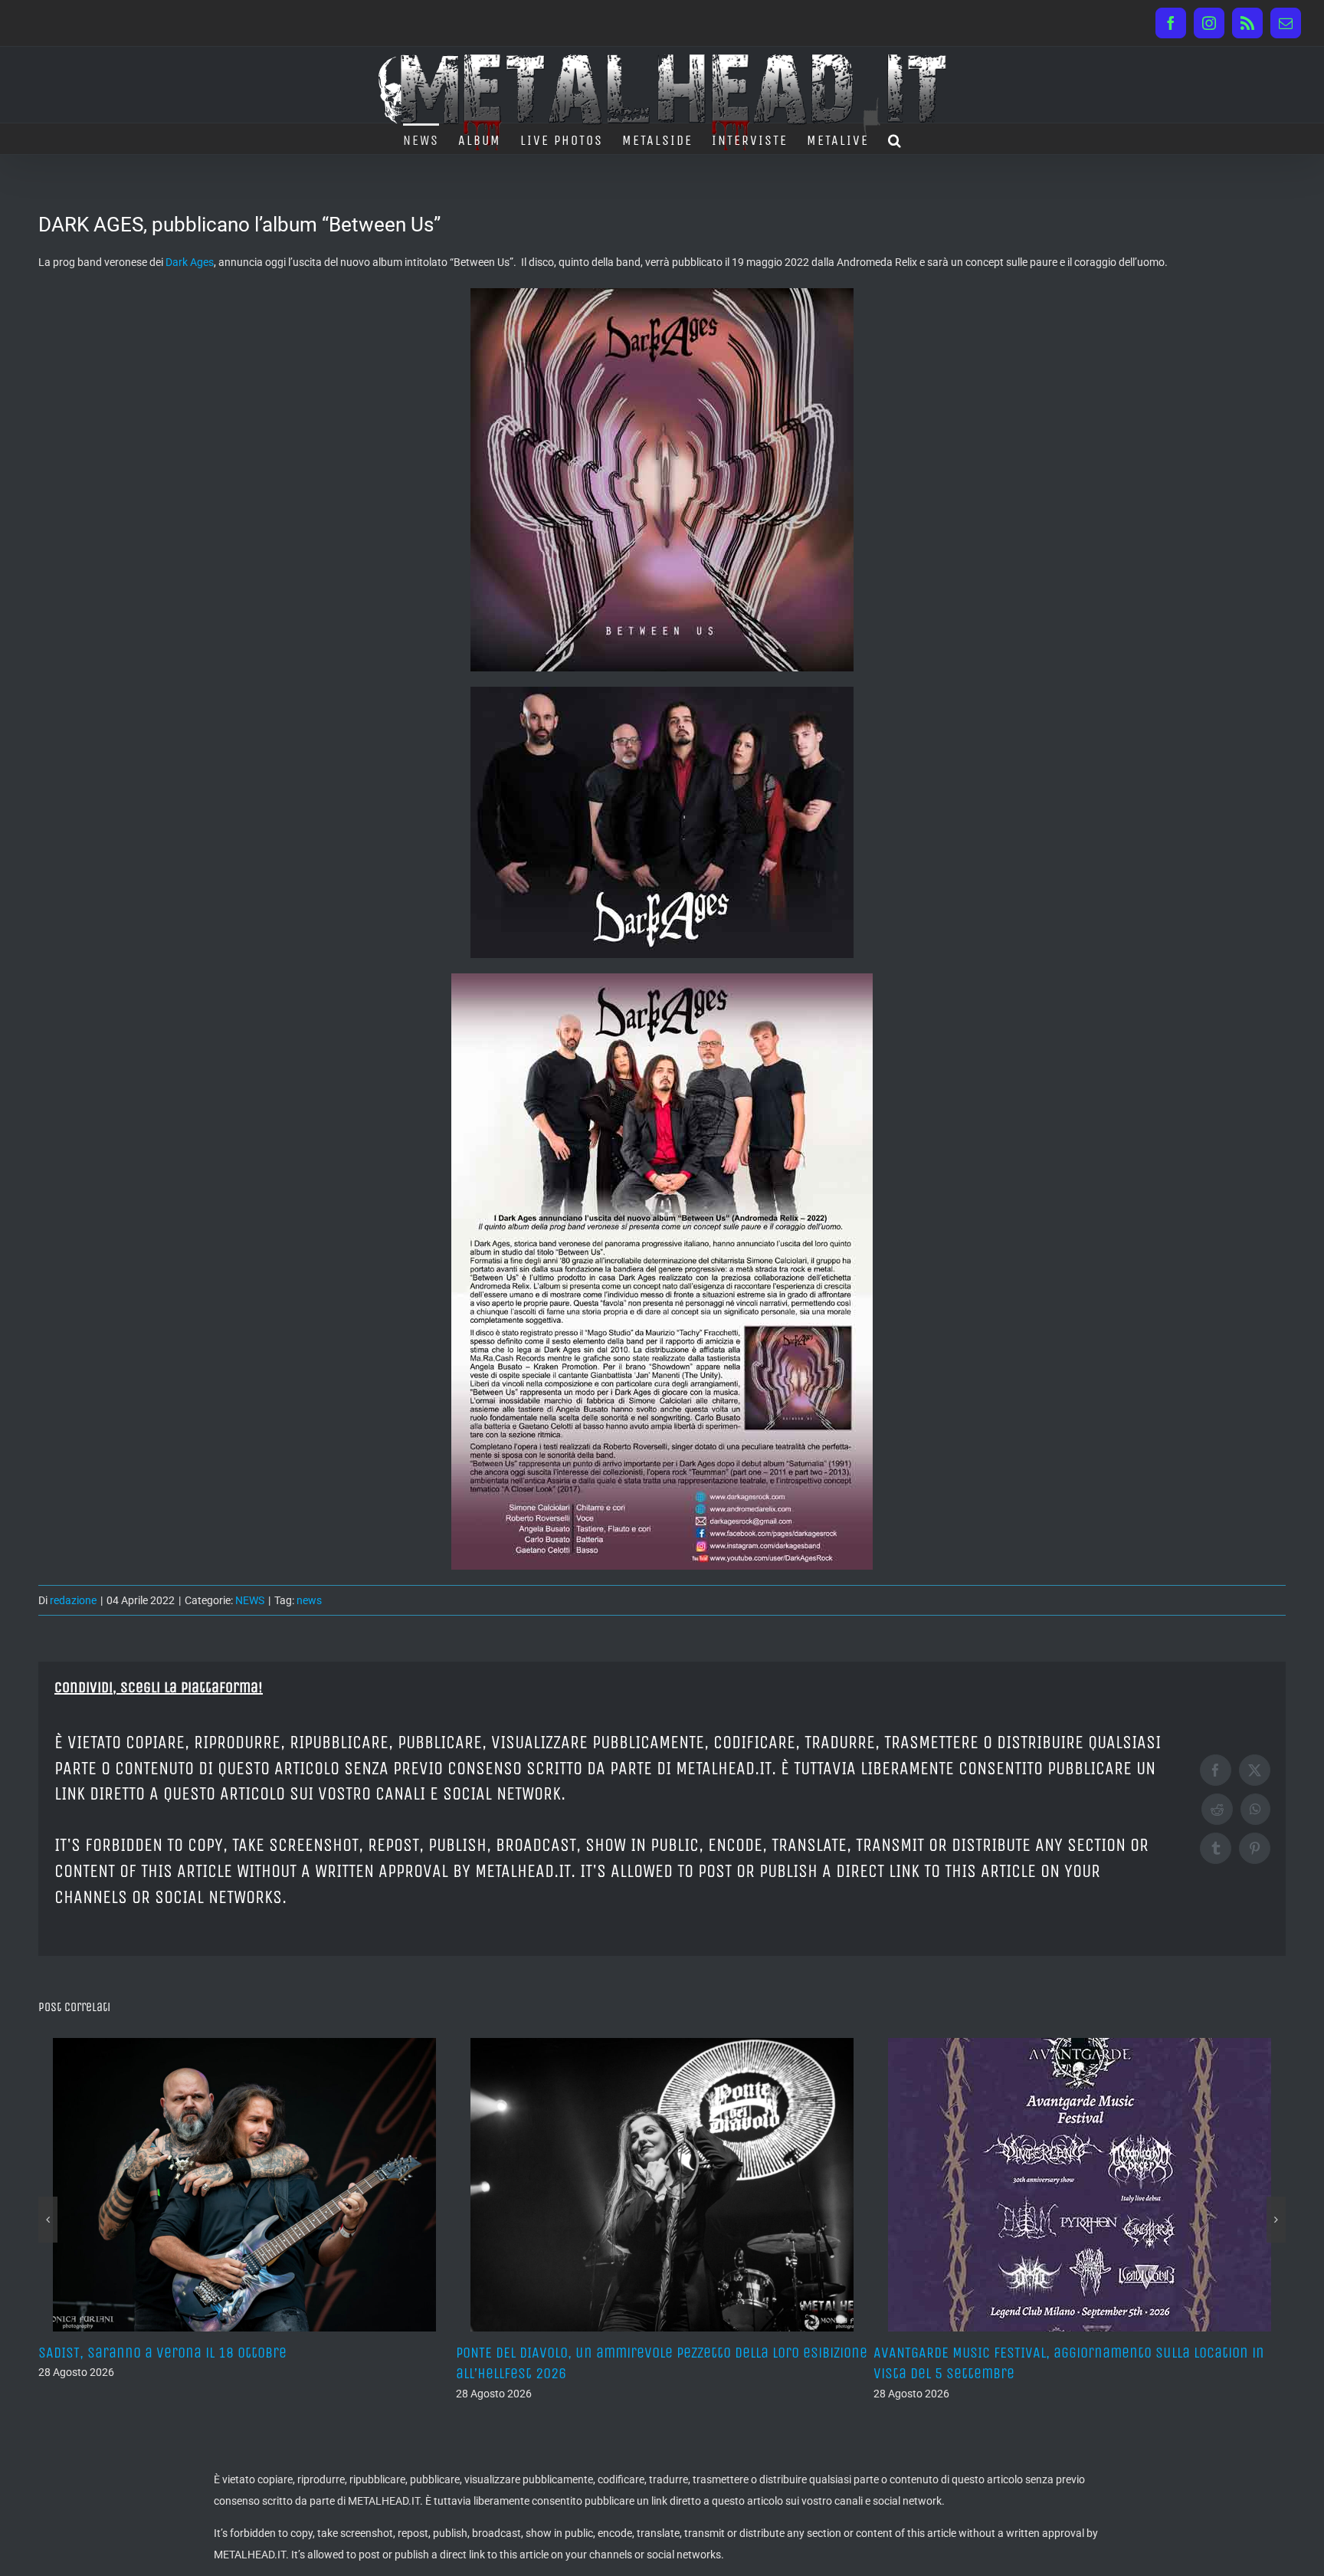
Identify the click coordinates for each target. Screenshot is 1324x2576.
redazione (73, 1600)
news (309, 1600)
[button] (895, 139)
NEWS (250, 1600)
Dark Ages (190, 262)
